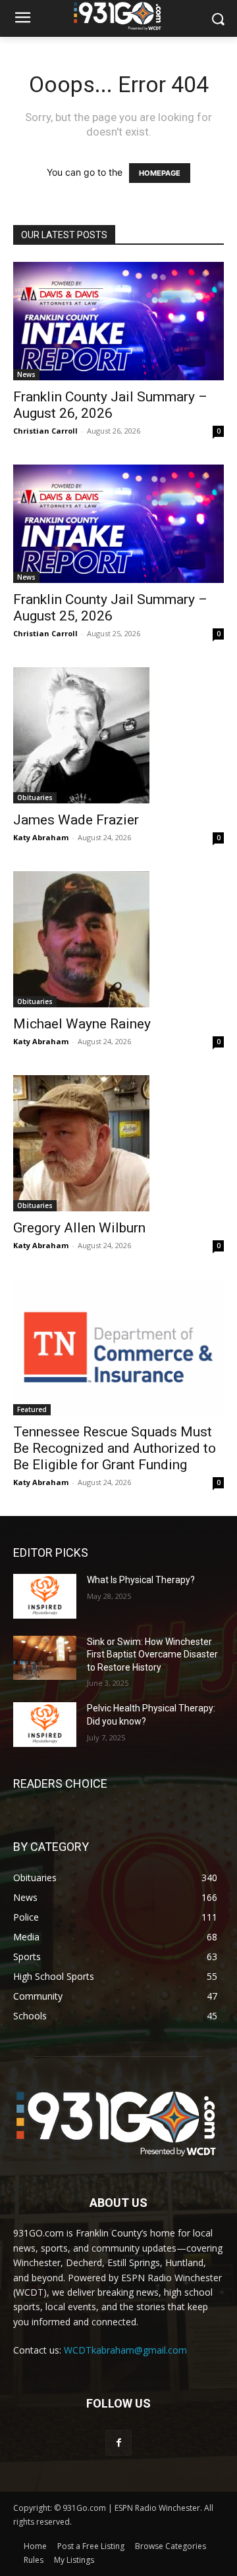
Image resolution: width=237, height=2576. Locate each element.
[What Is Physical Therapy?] (45, 1596)
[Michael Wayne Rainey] (118, 939)
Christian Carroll (45, 431)
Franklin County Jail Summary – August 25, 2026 (110, 608)
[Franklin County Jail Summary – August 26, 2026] (118, 321)
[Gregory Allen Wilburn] (118, 1143)
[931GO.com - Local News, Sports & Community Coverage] (118, 16)
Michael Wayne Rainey (82, 1024)
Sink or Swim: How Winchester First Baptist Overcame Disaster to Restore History (152, 1654)
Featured (32, 1409)
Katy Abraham (41, 837)
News (26, 374)
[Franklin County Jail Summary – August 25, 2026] (118, 524)
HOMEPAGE (160, 173)
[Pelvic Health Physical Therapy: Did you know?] (45, 1724)
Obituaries (35, 797)
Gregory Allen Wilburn (79, 1228)
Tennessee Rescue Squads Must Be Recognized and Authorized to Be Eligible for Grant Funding (115, 1448)
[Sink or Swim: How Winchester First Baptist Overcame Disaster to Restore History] (45, 1658)
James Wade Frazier (76, 820)
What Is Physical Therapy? (141, 1580)
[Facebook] (118, 2443)
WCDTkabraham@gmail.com (125, 2350)
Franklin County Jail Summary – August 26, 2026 (110, 405)
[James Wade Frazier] (118, 735)
